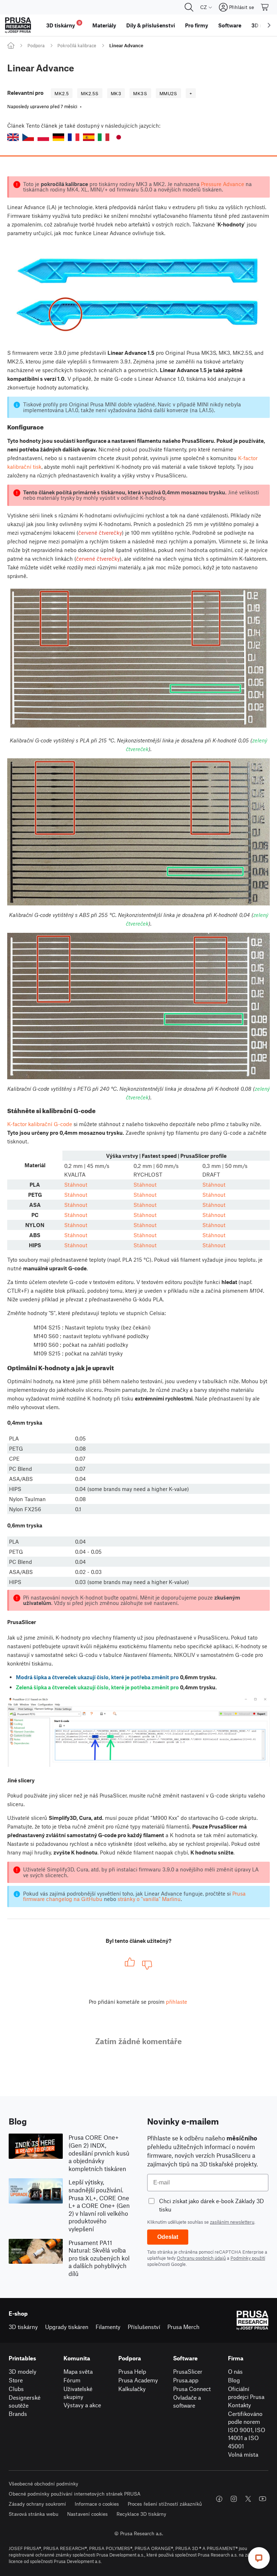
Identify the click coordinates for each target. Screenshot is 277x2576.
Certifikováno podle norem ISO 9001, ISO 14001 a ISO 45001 (247, 2430)
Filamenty (108, 2327)
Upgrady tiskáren (67, 2327)
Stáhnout (76, 1185)
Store (16, 2380)
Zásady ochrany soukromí (37, 2504)
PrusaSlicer (188, 2371)
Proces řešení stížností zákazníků (165, 2504)
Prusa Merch (183, 2327)
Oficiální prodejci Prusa (246, 2393)
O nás (235, 2371)
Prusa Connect (192, 2389)
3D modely (23, 2371)
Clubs (16, 2389)
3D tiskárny (23, 2327)
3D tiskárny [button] (63, 24)
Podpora (36, 45)
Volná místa (243, 2454)
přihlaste (177, 2002)
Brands (18, 2414)
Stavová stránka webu (34, 2514)
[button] (13, 137)
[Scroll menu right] (269, 25)
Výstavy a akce (82, 2405)
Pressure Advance (223, 184)
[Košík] (265, 7)
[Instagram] (234, 2499)
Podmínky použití (248, 2258)
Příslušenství (144, 2327)
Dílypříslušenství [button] (151, 25)
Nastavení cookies (87, 2514)
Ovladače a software (187, 2401)
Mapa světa (78, 2371)
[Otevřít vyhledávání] (189, 7)
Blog (234, 2380)
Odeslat (168, 2237)
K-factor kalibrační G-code (40, 1124)
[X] (248, 2499)
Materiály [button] (104, 25)
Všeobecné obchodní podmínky (43, 2484)
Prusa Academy (138, 2380)
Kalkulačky (132, 2389)
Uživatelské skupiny (78, 2393)
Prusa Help (132, 2371)
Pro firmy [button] (197, 25)
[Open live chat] (259, 2558)
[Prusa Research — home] (18, 25)
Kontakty (239, 2405)
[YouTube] (263, 2499)
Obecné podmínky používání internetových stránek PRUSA (75, 2494)
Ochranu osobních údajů (201, 2258)
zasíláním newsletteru (232, 2222)
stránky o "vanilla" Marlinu (149, 1899)
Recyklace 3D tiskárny (141, 2514)
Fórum (72, 2380)
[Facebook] (219, 2499)
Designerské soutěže (25, 2401)
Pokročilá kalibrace (77, 45)
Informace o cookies (97, 2504)
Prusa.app (186, 2380)
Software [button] (230, 25)
